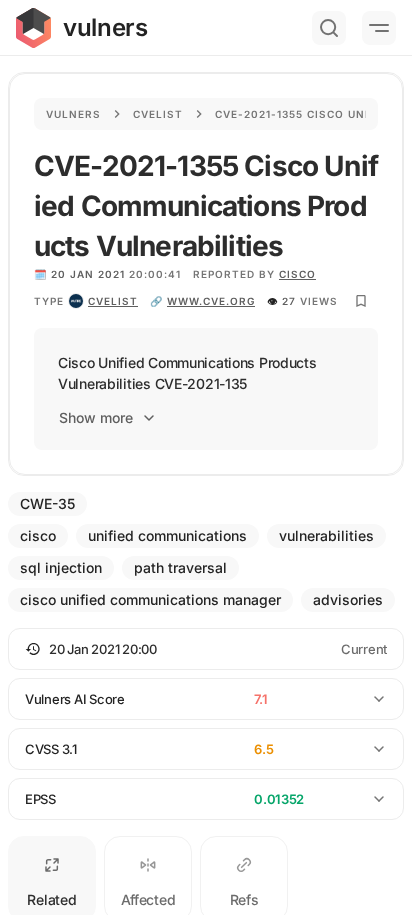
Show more (96, 417)
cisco (297, 274)
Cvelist (158, 114)
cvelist (113, 301)
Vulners (73, 114)
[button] (206, 649)
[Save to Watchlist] (361, 301)
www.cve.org (211, 301)
